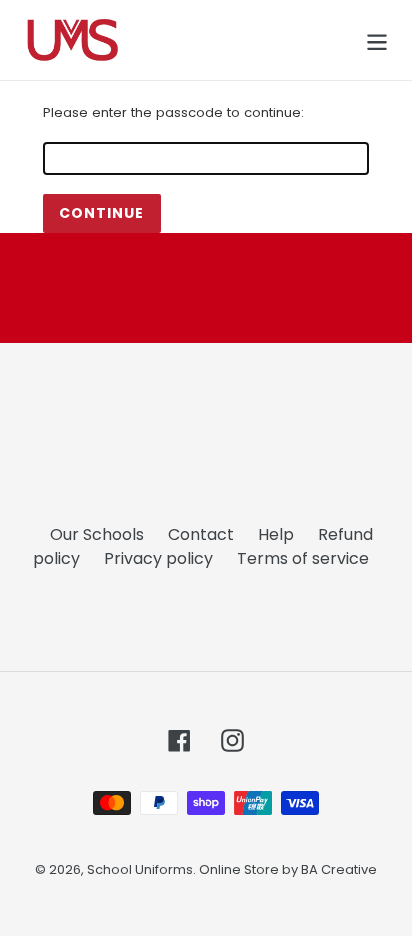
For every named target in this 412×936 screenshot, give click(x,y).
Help (276, 534)
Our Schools (97, 534)
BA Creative (339, 869)
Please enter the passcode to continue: (173, 112)
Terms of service (303, 558)
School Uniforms (140, 869)
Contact (201, 534)
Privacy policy (158, 558)
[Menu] (377, 40)
